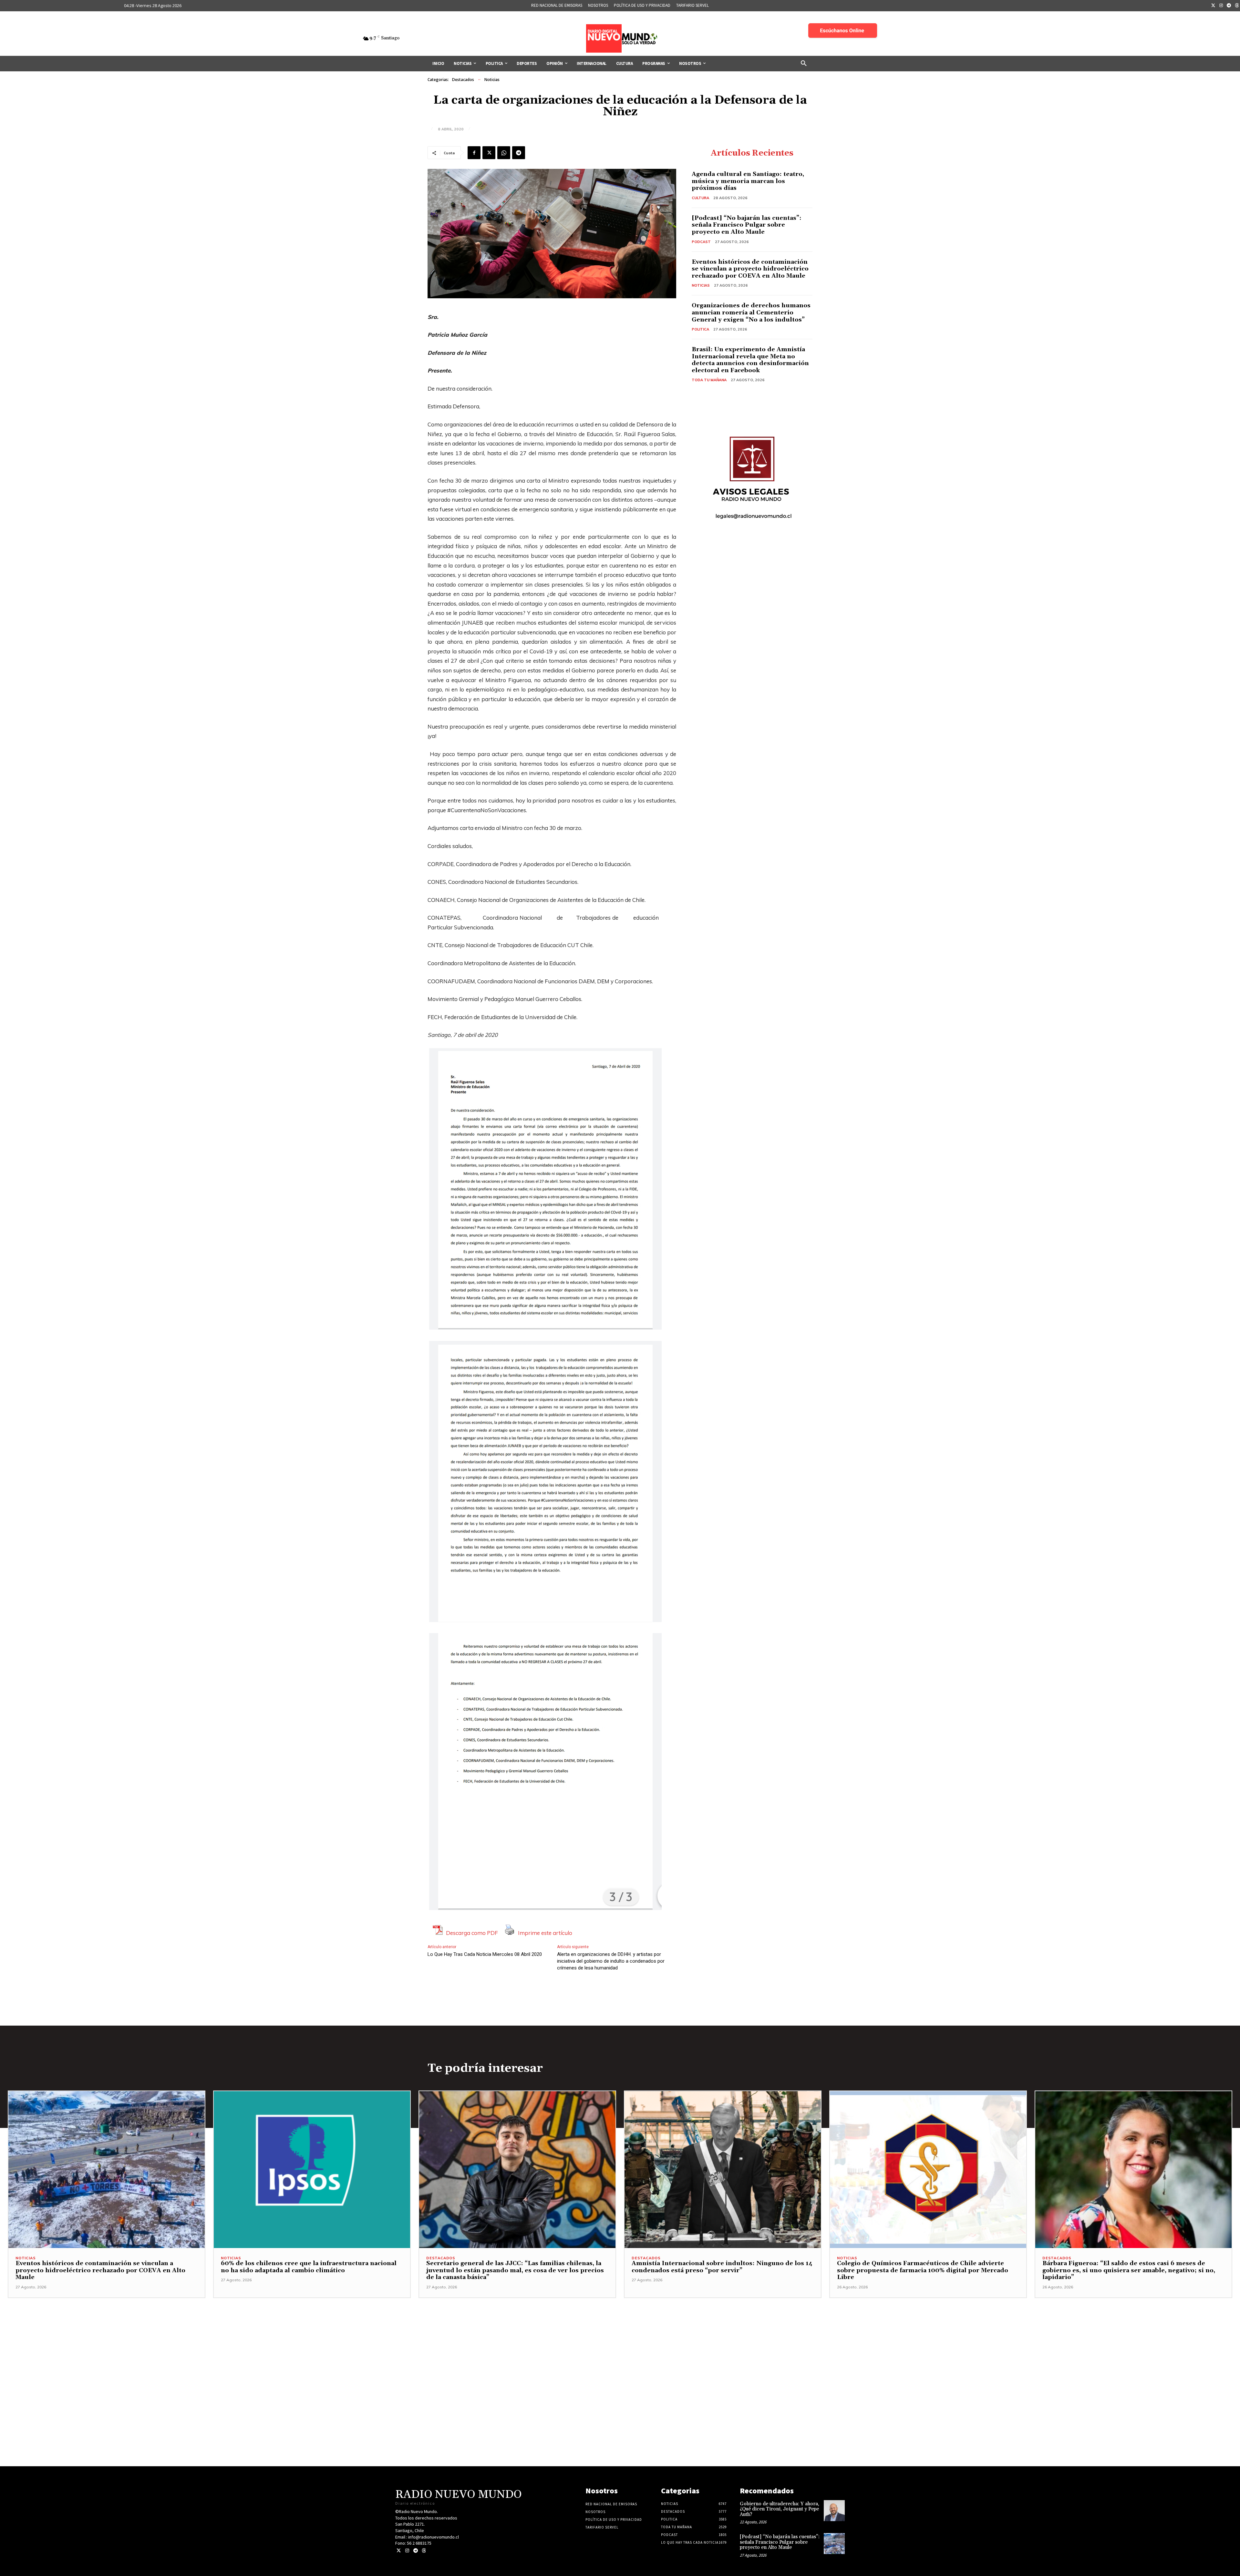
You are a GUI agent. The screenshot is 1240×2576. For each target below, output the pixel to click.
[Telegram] (1229, 6)
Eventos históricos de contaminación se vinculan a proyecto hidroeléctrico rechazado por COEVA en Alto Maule (750, 269)
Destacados (463, 80)
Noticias (492, 80)
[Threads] (424, 2551)
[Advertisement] (620, 2343)
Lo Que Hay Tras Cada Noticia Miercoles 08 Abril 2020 (485, 1954)
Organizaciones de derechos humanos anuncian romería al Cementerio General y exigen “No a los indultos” (751, 312)
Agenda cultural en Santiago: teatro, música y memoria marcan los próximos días (748, 181)
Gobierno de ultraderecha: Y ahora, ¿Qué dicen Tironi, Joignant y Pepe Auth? (780, 2509)
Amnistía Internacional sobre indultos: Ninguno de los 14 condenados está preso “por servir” (722, 2267)
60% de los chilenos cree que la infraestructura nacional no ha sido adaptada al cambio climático (309, 2267)
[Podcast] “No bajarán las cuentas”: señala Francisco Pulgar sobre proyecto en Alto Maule (747, 225)
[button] (804, 64)
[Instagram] (1221, 6)
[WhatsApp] (504, 153)
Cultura (700, 198)
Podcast (701, 242)
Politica (700, 329)
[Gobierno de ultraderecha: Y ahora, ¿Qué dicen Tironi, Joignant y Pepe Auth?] (834, 2511)
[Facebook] (474, 153)
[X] (489, 153)
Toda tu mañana (709, 380)
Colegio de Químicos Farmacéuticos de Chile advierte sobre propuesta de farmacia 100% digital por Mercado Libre (923, 2270)
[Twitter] (1213, 6)
